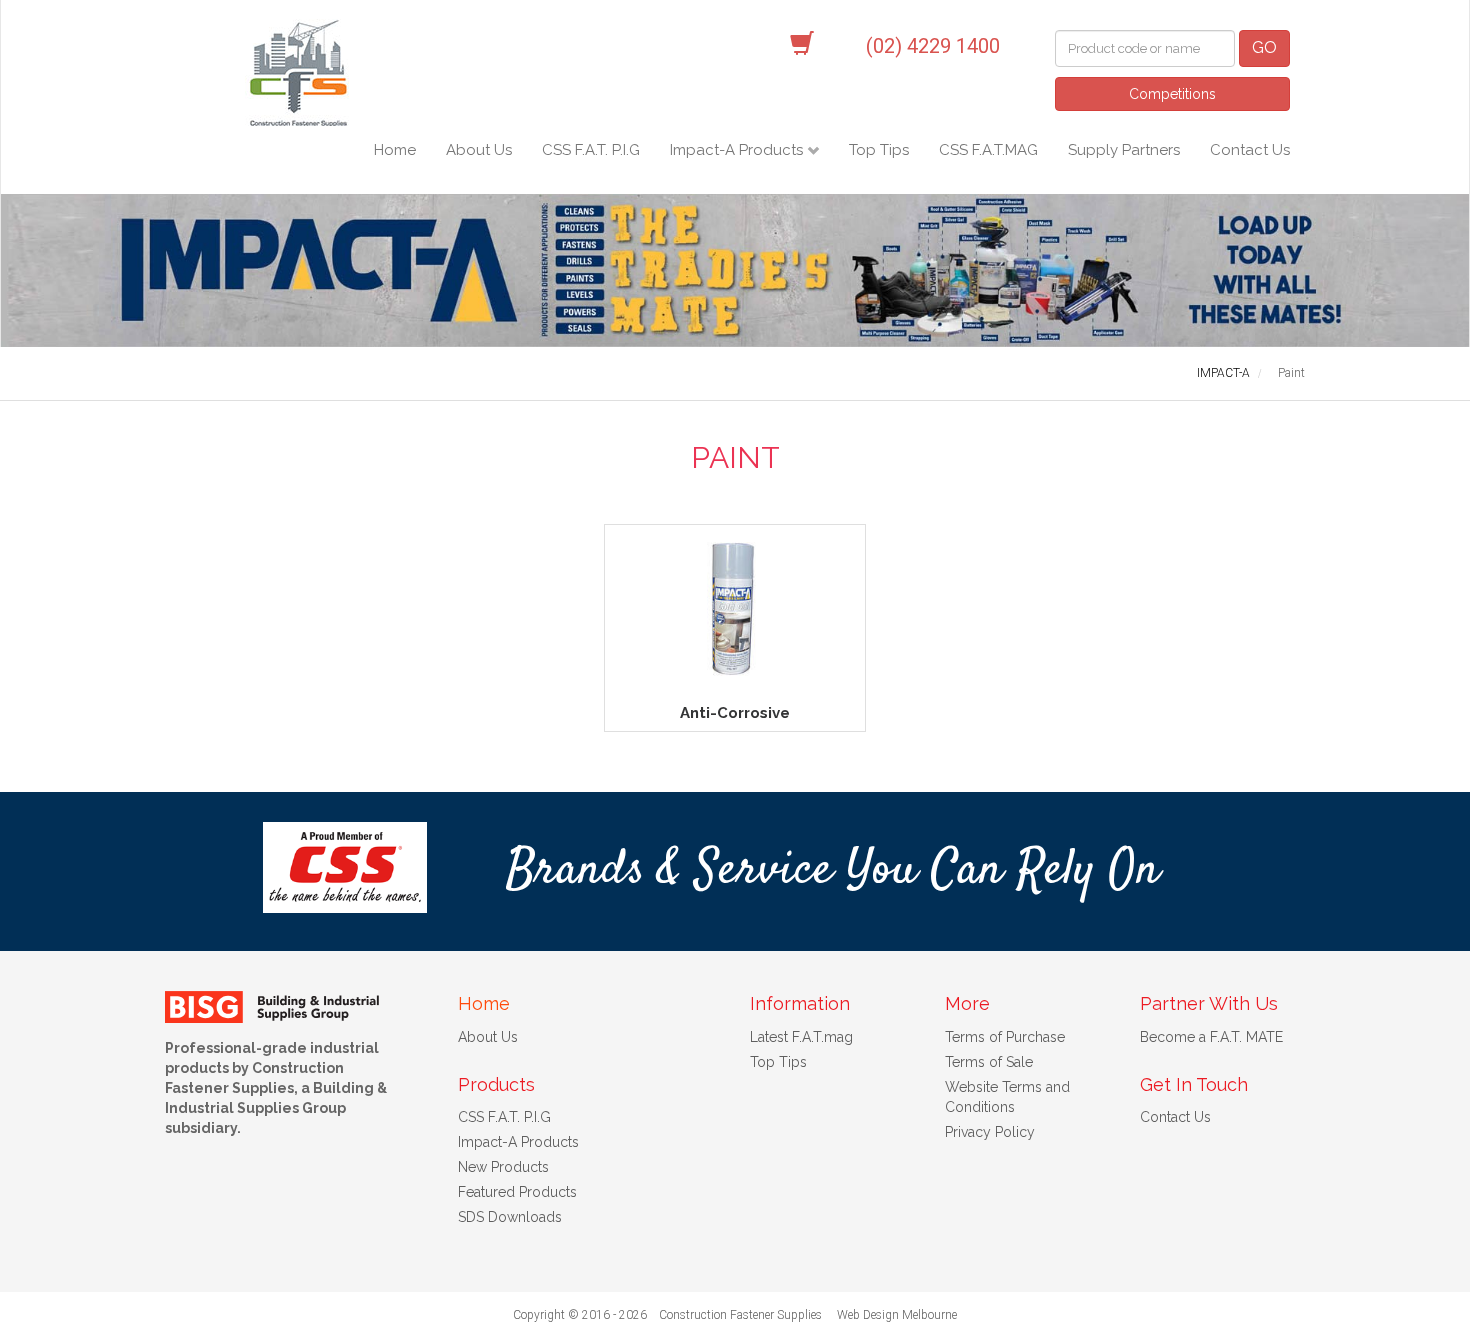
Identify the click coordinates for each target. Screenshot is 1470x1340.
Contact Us (1250, 150)
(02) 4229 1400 (933, 46)
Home (395, 150)
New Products (503, 1167)
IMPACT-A (1223, 373)
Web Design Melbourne (897, 1315)
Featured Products (517, 1192)
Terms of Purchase (1005, 1037)
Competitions (1172, 94)
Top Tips (879, 150)
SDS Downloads (510, 1217)
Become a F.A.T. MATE (1211, 1037)
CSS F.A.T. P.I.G (591, 150)
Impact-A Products (738, 150)
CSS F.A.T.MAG (988, 150)
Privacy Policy (990, 1132)
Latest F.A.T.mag (801, 1037)
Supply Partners (1124, 150)
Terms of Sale (989, 1062)
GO (1264, 47)
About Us (479, 150)
